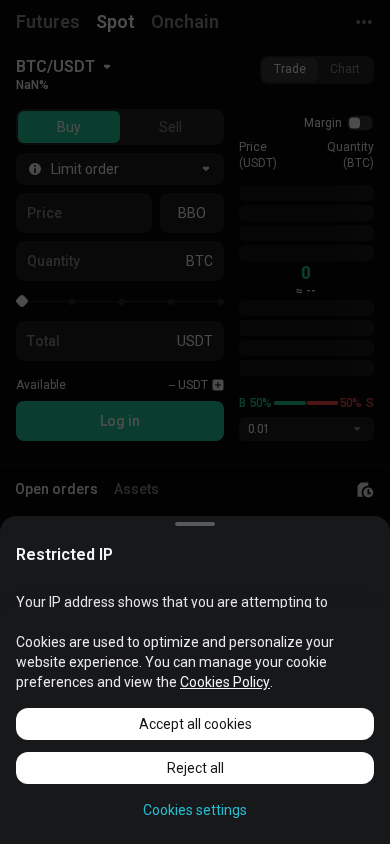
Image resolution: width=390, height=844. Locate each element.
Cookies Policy (225, 682)
